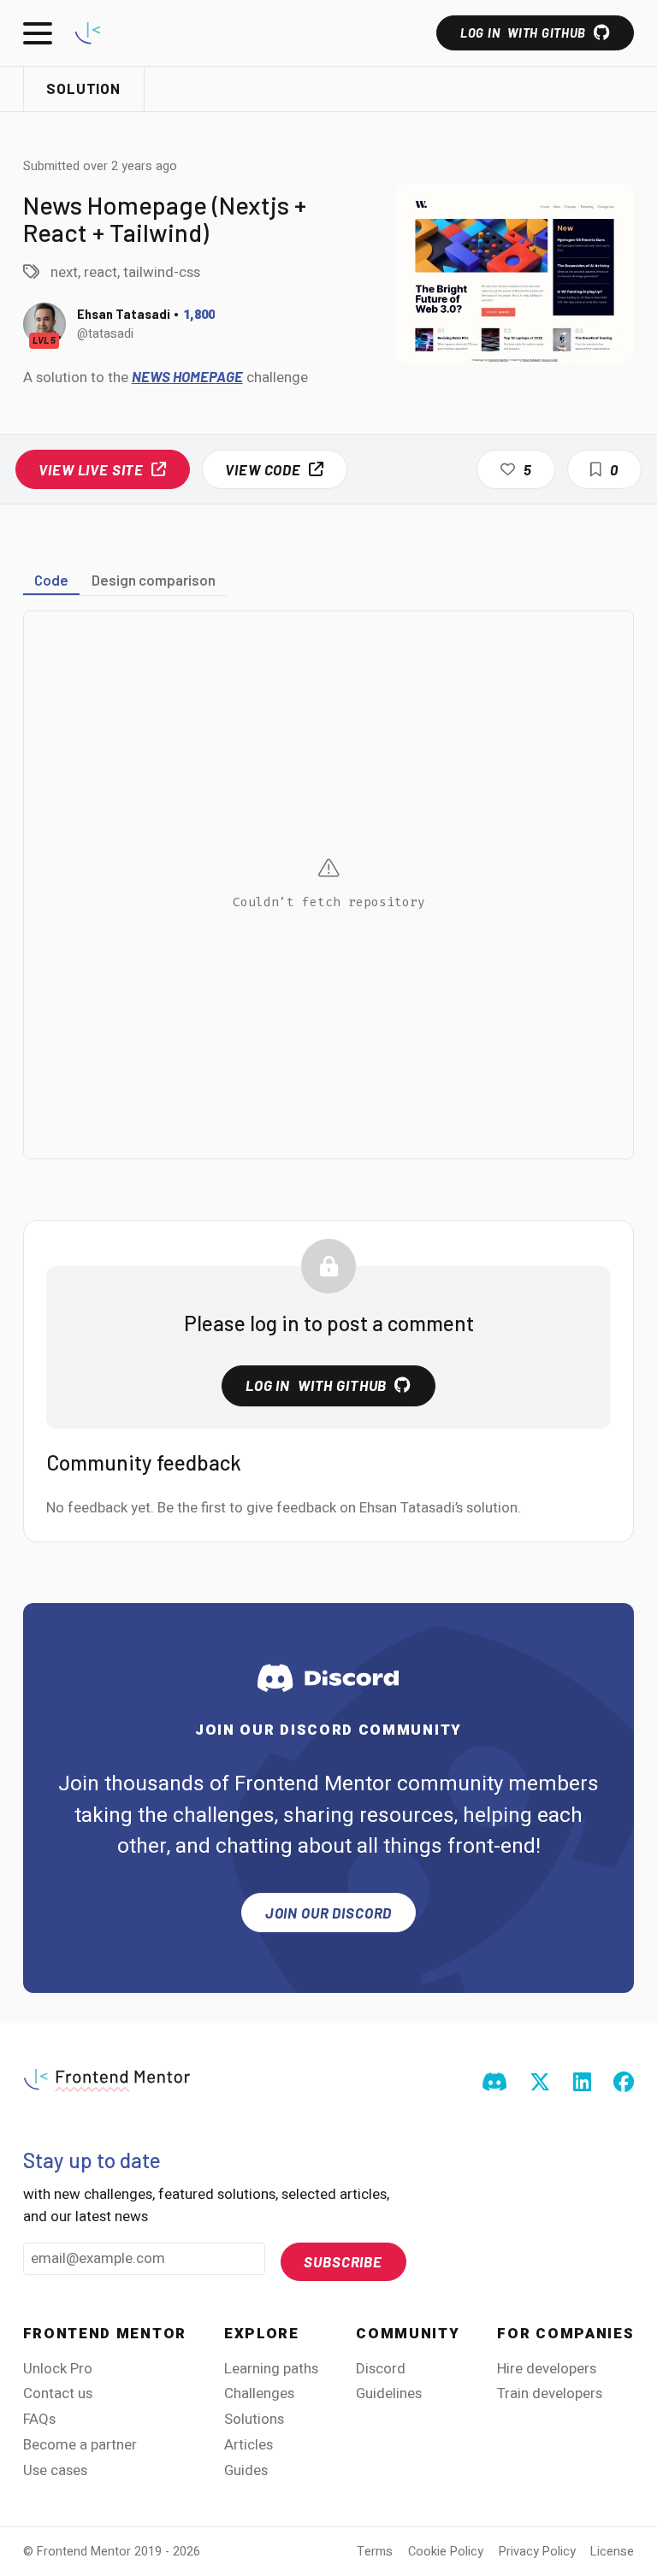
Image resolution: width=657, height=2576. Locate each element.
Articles (249, 2445)
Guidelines (389, 2393)
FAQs (39, 2419)
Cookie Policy (446, 2552)
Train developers (550, 2393)
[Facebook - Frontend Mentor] (624, 2084)
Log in (523, 32)
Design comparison (154, 580)
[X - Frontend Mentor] (540, 2084)
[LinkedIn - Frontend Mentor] (582, 2084)
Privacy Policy (537, 2552)
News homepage (187, 376)
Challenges (259, 2393)
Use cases (55, 2470)
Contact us (58, 2393)
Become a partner (80, 2445)
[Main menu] (38, 33)
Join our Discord (329, 1913)
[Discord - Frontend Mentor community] (494, 2084)
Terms (375, 2552)
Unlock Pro (58, 2369)
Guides (246, 2470)
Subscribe (343, 2261)
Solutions (254, 2419)
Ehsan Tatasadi (124, 314)
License (612, 2552)
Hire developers (547, 2369)
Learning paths (271, 2369)
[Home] (88, 33)
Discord (381, 2369)
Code (51, 580)
